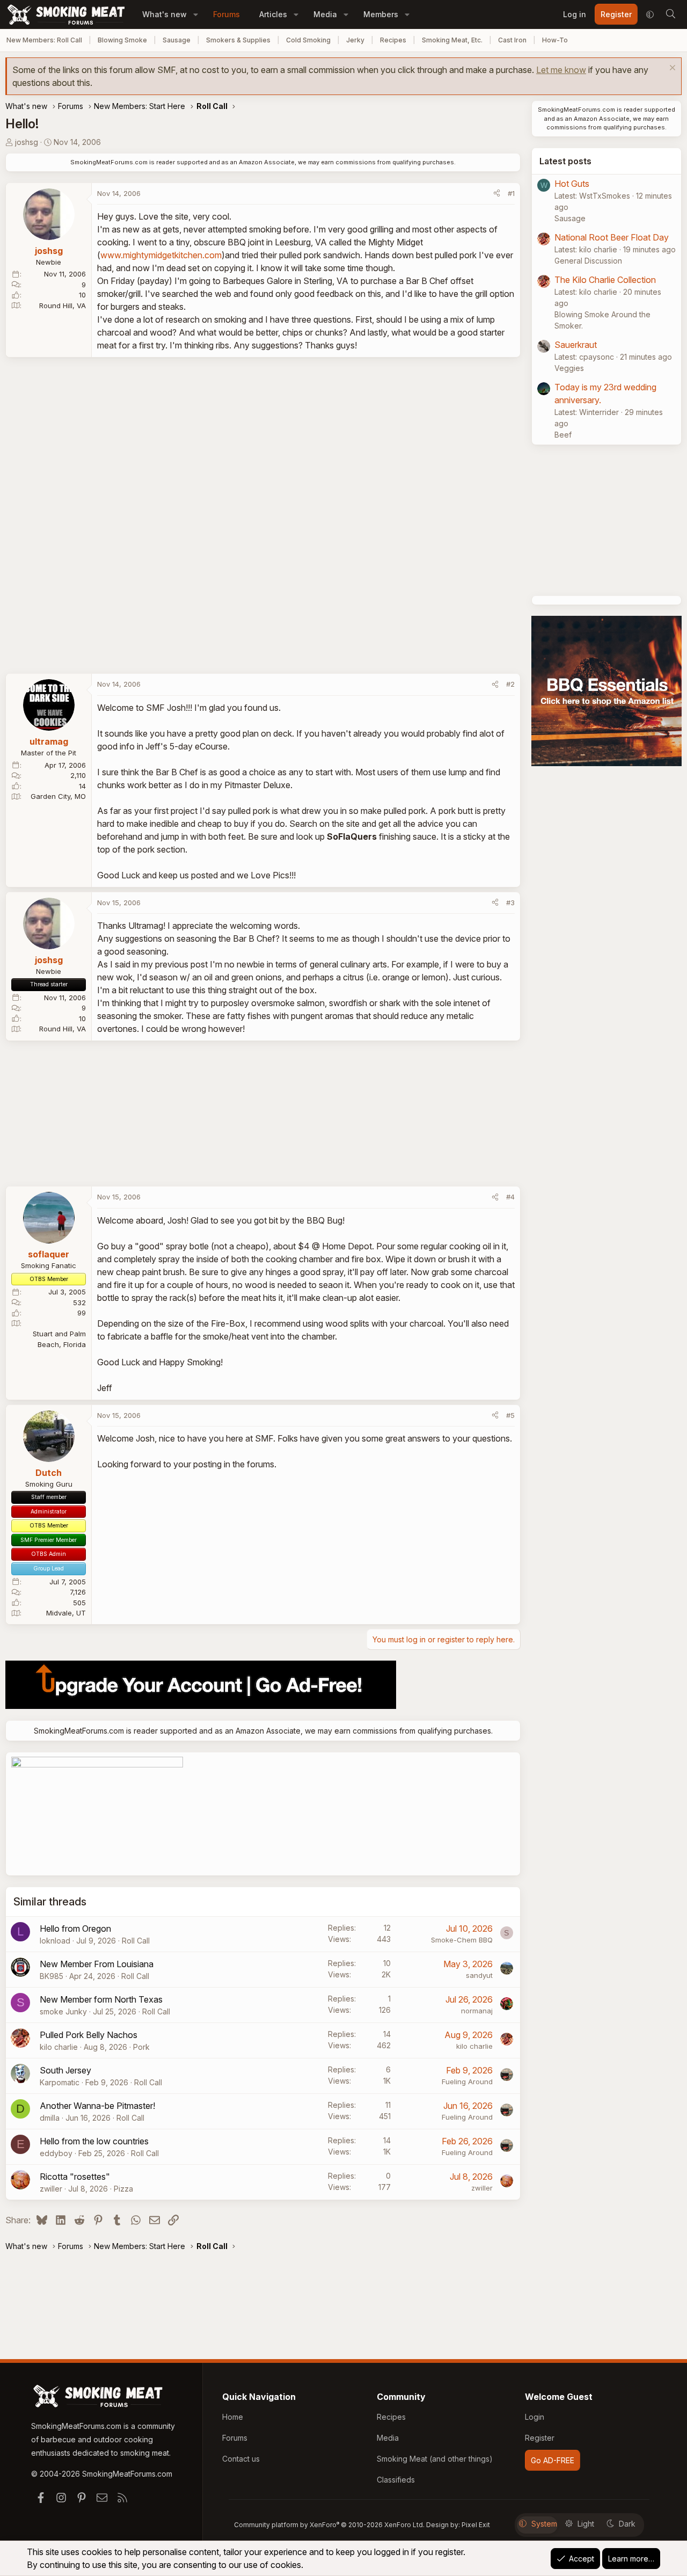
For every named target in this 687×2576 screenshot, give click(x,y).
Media (325, 14)
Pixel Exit (476, 2525)
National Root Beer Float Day (612, 237)
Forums (226, 14)
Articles (273, 14)
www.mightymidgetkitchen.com (161, 255)
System (544, 2524)
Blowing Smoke (122, 40)
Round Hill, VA (63, 305)
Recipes (393, 40)
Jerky (355, 40)
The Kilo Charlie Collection (605, 280)
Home (233, 2417)
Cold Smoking (308, 40)
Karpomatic (60, 2082)
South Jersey (65, 2070)
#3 (510, 903)
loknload (55, 1941)
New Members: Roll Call (44, 40)
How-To (555, 40)
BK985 (52, 1976)
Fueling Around (467, 2082)
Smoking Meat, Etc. (452, 40)
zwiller (51, 2189)
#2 (510, 684)
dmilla (50, 2118)
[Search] (670, 14)
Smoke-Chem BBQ (462, 1940)
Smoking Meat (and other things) (435, 2459)
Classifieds (396, 2480)
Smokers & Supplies (238, 40)
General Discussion (588, 261)
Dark (627, 2524)
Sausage (177, 40)
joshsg (27, 142)
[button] (196, 14)
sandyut (479, 1975)
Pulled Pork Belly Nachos (89, 2035)
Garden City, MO (58, 796)
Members (381, 14)
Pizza (123, 2189)
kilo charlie (59, 2047)
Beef (563, 435)
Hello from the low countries (94, 2141)
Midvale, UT (66, 1613)
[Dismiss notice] (671, 69)
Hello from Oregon (75, 1929)
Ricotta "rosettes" (75, 2177)
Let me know (561, 70)
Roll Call (136, 1941)
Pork (141, 2047)
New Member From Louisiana (97, 1964)
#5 (510, 1415)
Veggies (569, 368)
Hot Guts (572, 184)
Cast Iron (512, 40)
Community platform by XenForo (329, 2525)
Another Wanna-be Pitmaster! (97, 2106)
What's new (165, 14)
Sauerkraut (576, 345)
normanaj (477, 2011)
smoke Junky (63, 2011)
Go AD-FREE (553, 2460)
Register (540, 2438)
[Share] (497, 194)
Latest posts (565, 161)
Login (535, 2417)
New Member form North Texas (101, 1999)
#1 (511, 193)
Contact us (241, 2459)
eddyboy (56, 2153)
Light (586, 2524)
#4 (510, 1197)
